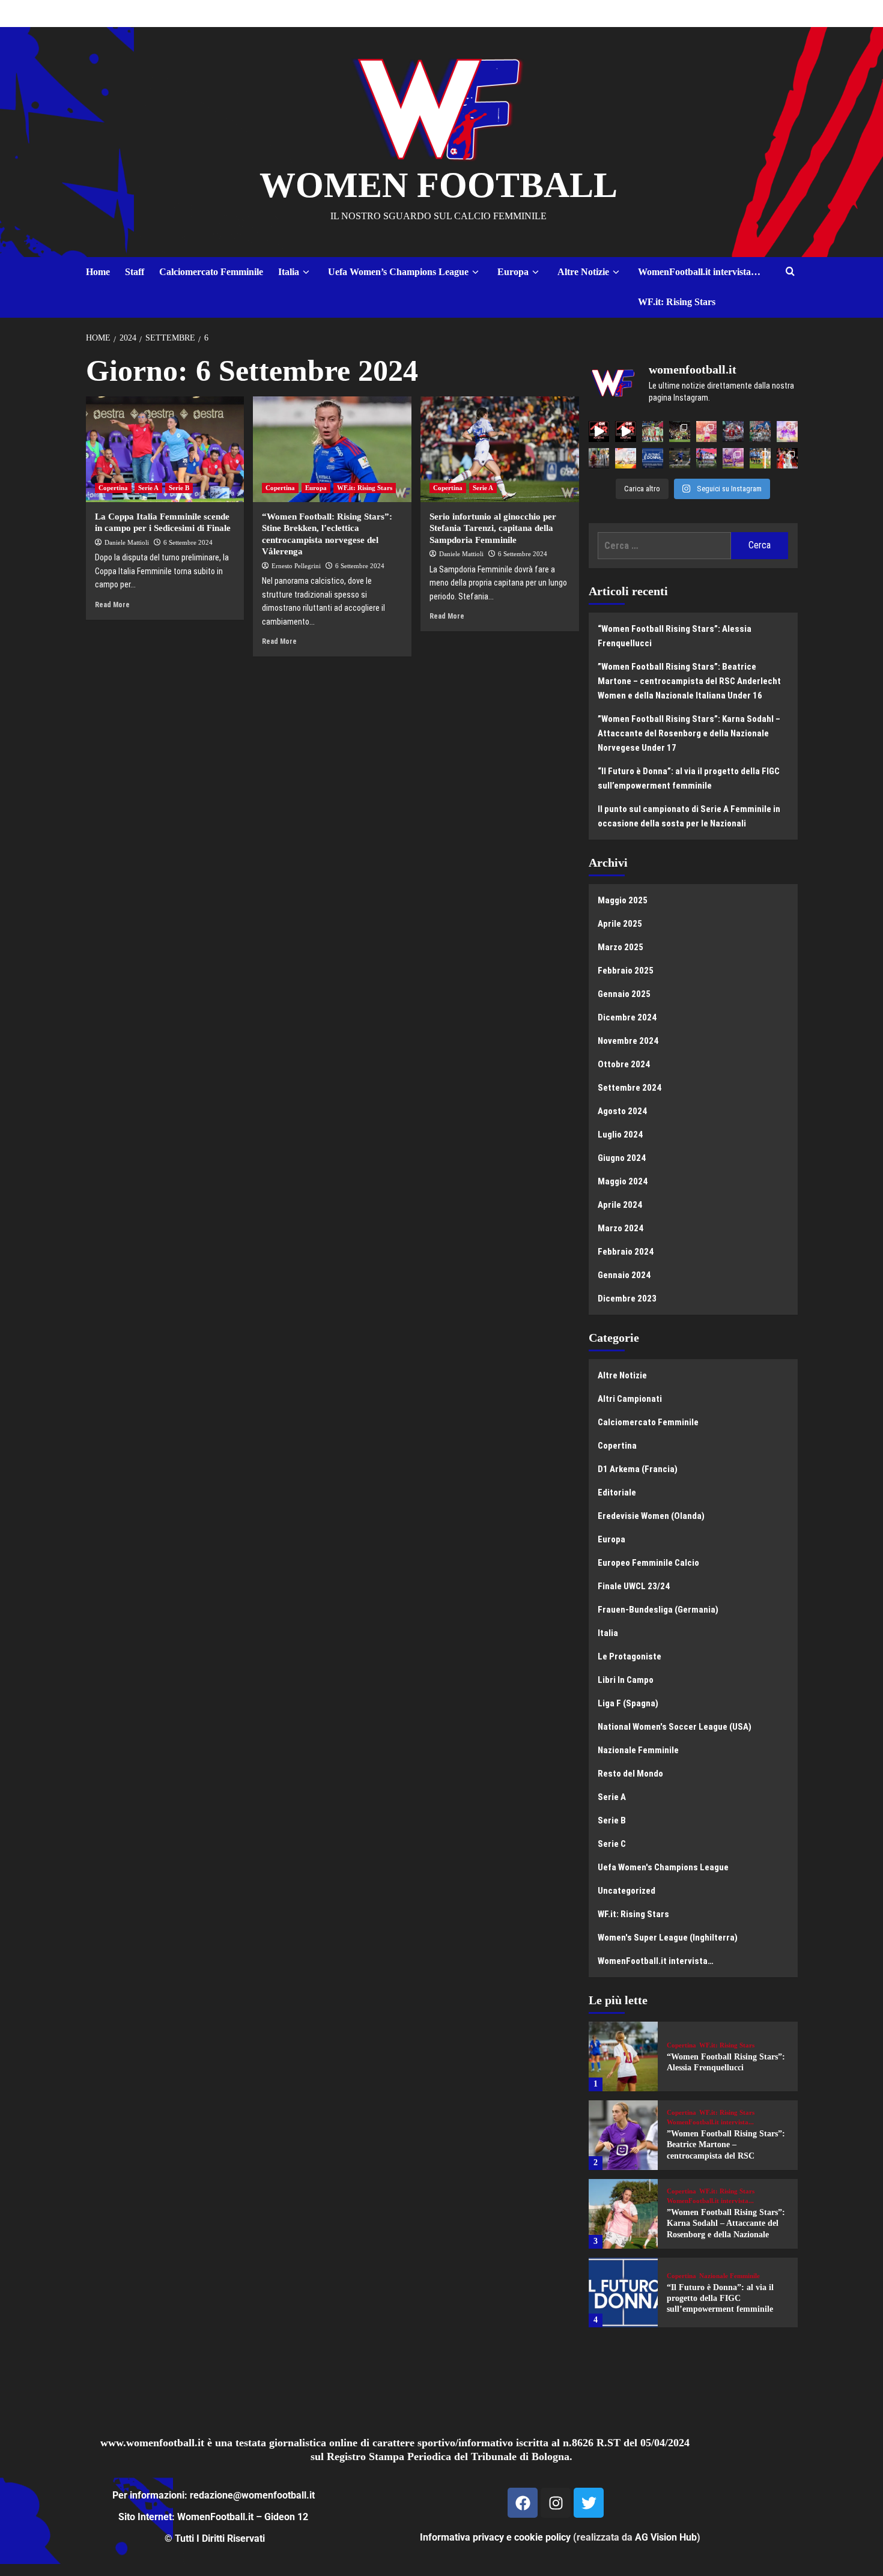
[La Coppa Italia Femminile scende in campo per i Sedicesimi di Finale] (165, 449)
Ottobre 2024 (624, 1064)
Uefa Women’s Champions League (398, 272)
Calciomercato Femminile (211, 272)
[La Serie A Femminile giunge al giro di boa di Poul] (680, 459)
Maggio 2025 (623, 900)
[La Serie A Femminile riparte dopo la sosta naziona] (599, 459)
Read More (112, 605)
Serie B (179, 488)
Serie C (612, 1844)
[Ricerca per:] (665, 546)
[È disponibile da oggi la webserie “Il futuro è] (653, 459)
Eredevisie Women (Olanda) (651, 1516)
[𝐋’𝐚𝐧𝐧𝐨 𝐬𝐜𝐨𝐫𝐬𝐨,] (680, 432)
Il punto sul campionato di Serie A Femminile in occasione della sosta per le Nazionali (689, 816)
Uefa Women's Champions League (663, 1867)
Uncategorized (627, 1891)
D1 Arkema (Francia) (638, 1469)
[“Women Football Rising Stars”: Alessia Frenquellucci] (624, 2056)
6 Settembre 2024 (188, 542)
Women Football (438, 185)
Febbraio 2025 (626, 971)
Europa (513, 272)
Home (98, 272)
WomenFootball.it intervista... (710, 2122)
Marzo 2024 (621, 1228)
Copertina (113, 488)
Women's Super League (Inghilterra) (668, 1938)
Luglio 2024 (620, 1135)
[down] (306, 272)
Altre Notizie (583, 272)
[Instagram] (556, 2503)
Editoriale (617, 1493)
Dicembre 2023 (627, 1299)
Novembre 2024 (628, 1041)
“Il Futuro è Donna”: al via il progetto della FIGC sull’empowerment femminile (689, 778)
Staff (135, 272)
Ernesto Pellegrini (296, 566)
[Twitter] (589, 2503)
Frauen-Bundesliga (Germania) (658, 1610)
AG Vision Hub (666, 2537)
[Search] (790, 272)
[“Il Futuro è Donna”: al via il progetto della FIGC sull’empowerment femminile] (624, 2293)
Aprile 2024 (620, 1205)
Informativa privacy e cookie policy (495, 2537)
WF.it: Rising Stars (677, 302)
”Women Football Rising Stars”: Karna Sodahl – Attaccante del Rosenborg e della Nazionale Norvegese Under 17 (689, 733)
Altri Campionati (630, 1399)
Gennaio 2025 (624, 994)
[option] (693, 2061)
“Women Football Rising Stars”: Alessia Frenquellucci (675, 636)
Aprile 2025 (620, 924)
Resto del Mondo (630, 1774)
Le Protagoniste (630, 1656)
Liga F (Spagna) (628, 1703)
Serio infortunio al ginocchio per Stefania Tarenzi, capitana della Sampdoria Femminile (493, 528)
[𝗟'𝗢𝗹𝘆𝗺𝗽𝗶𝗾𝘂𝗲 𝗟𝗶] (787, 459)
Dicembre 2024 (627, 1017)
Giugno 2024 (622, 1158)
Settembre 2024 (630, 1088)
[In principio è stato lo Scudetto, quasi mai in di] (760, 432)
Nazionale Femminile (638, 1750)
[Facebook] (523, 2503)
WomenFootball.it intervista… (699, 272)
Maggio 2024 (623, 1181)
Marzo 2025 (621, 947)
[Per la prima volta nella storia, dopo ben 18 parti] (707, 459)
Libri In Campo (626, 1680)
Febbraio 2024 (626, 1252)
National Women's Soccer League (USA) (675, 1727)
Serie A (148, 488)
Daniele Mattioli (127, 542)
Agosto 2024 (622, 1111)
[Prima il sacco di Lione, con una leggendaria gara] (733, 432)
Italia (289, 272)
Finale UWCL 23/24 (634, 1586)
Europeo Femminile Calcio (648, 1563)
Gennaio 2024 (624, 1275)
